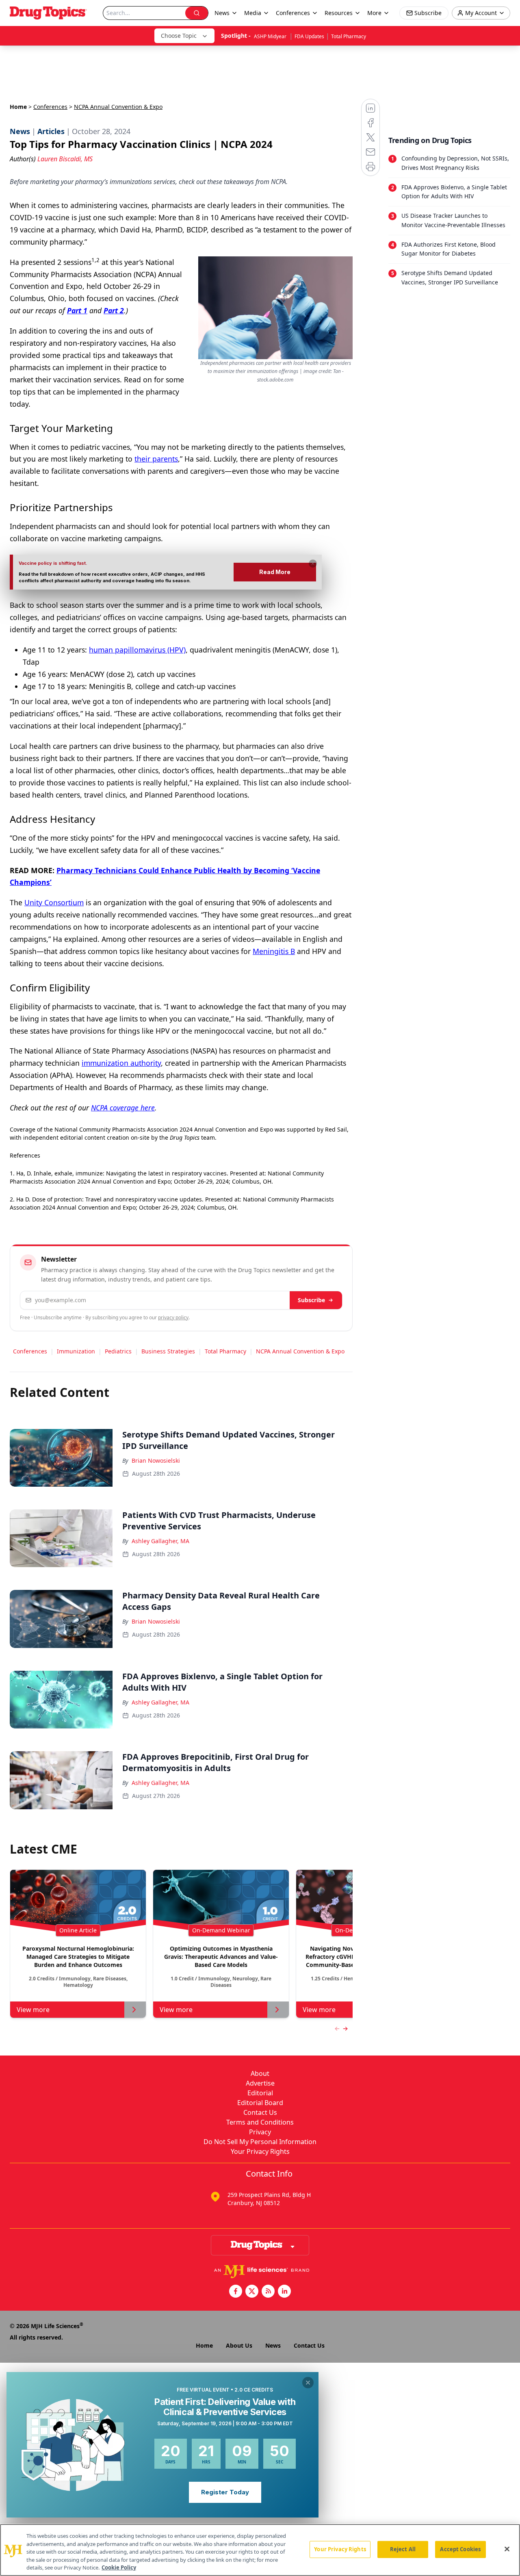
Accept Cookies (460, 2549)
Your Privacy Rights (260, 2151)
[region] (260, 2550)
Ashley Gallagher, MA (160, 1541)
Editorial (260, 2093)
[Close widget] (308, 2383)
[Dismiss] (313, 564)
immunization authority (121, 1063)
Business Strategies (168, 1351)
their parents (156, 459)
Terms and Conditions (260, 2122)
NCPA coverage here (123, 1108)
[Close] (507, 2549)
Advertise (260, 2083)
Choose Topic (179, 36)
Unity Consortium (54, 902)
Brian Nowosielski (156, 1460)
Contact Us (260, 2112)
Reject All (403, 2549)
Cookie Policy (119, 2567)
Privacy (260, 2132)
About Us (239, 2345)
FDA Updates (309, 36)
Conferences (293, 13)
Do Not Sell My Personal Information (260, 2142)
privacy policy (173, 1317)
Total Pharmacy (349, 36)
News (273, 2345)
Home (18, 107)
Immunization (76, 1351)
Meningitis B (274, 951)
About (260, 2073)
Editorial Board (260, 2103)
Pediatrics (118, 1351)
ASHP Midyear (271, 36)
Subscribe (311, 1300)
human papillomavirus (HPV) (137, 650)
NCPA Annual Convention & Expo (300, 1351)
